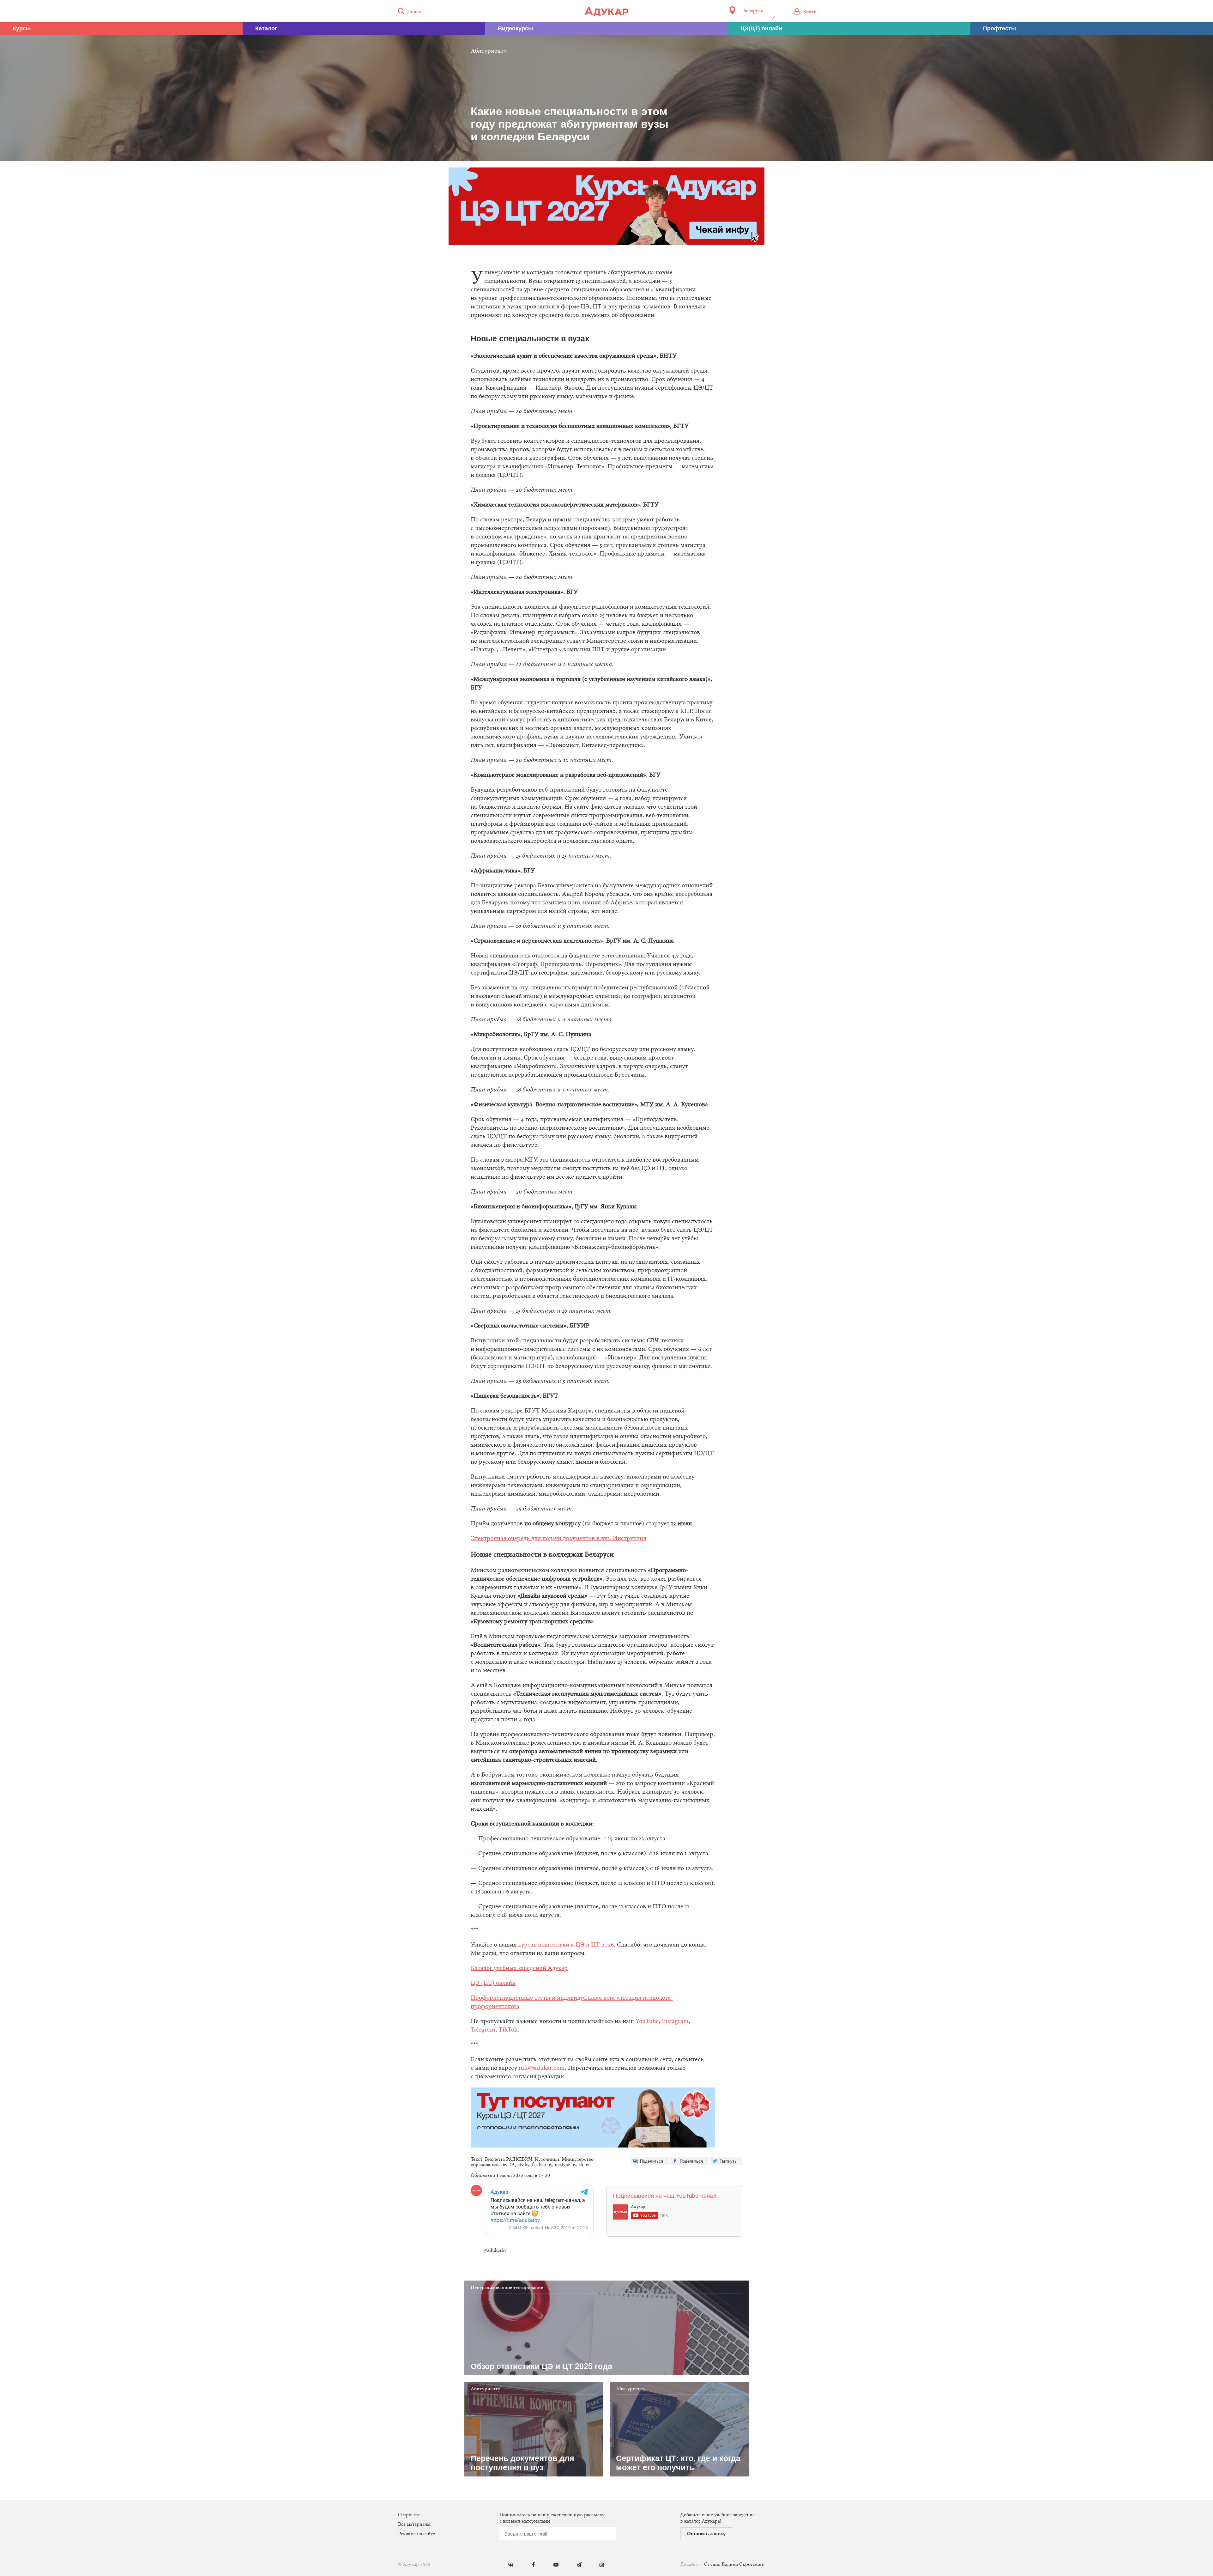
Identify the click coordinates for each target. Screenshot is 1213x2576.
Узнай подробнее (607, 1340)
